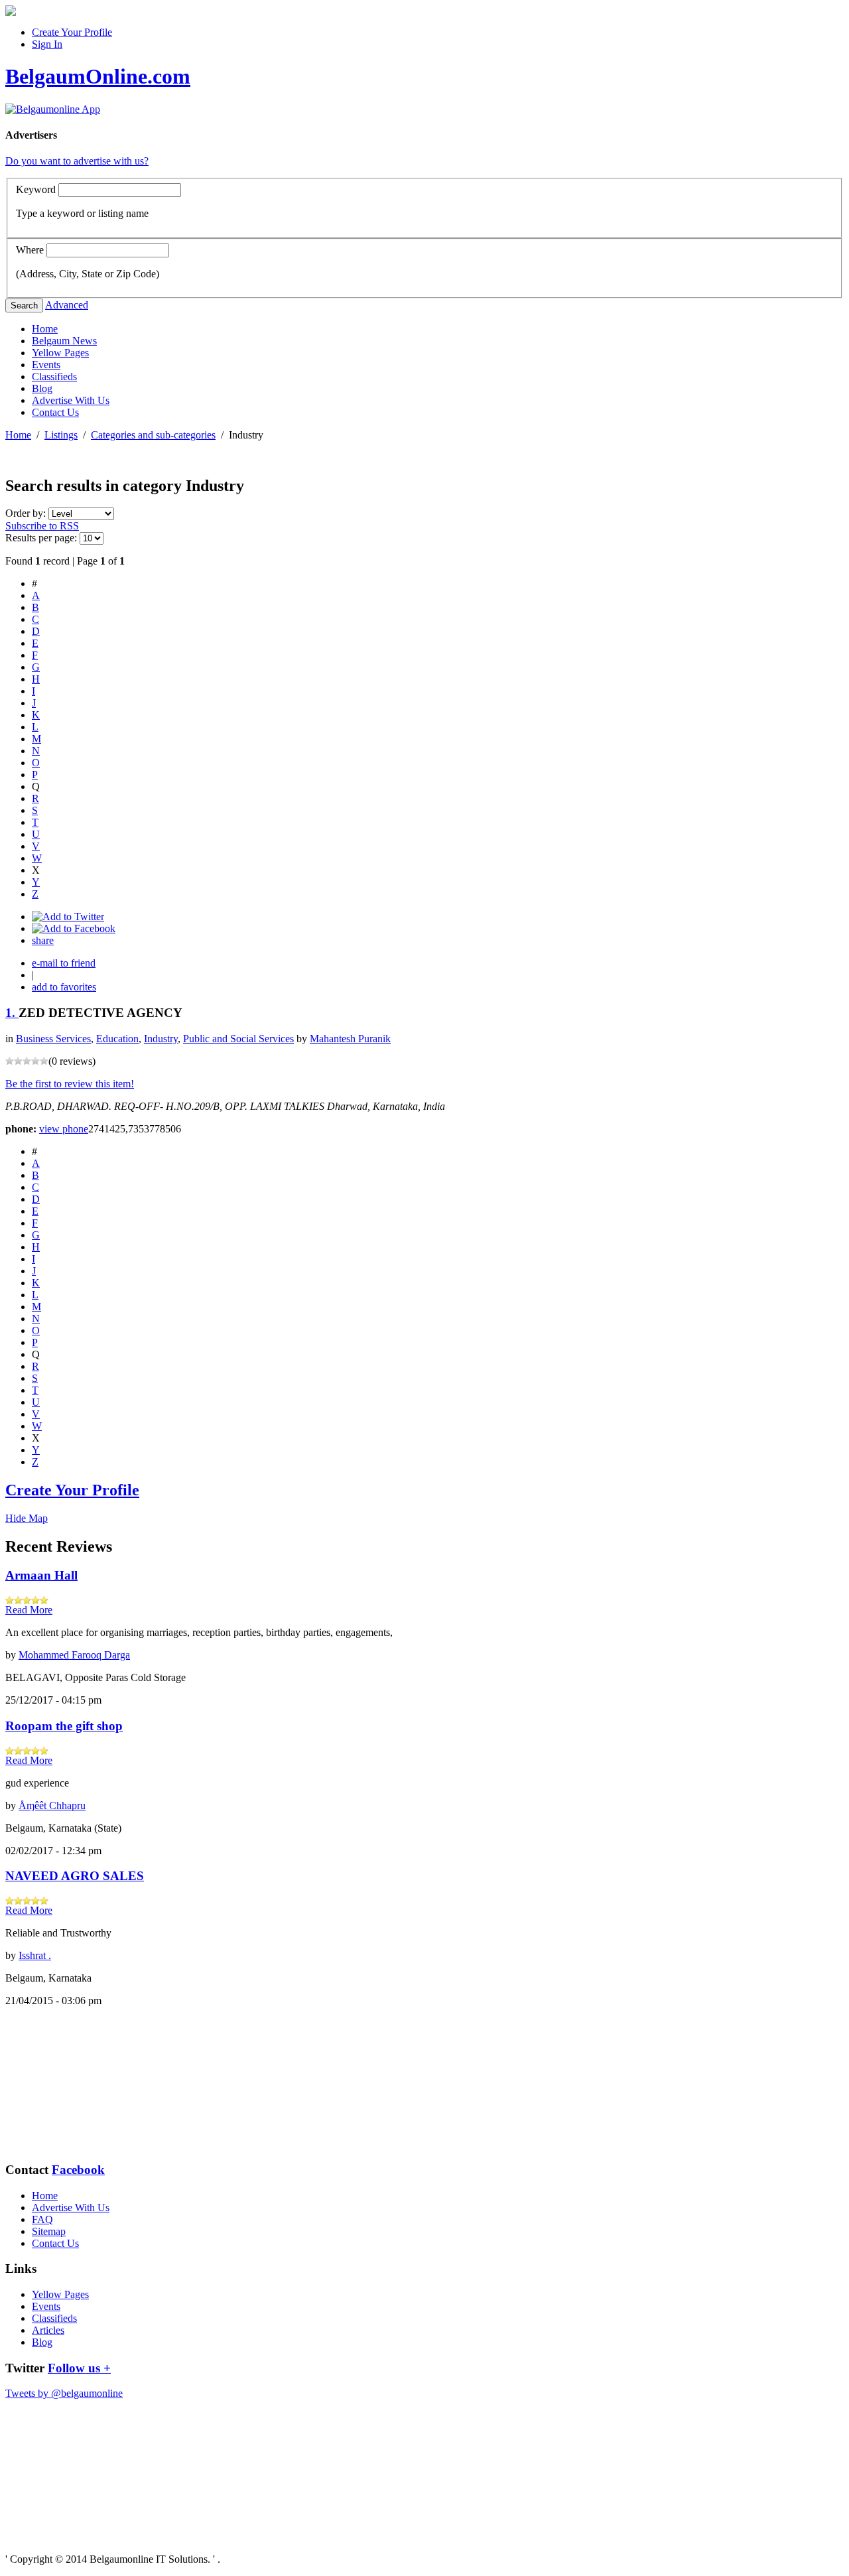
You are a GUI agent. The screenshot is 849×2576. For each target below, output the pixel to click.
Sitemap (49, 2231)
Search (24, 305)
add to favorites (64, 987)
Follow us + (79, 2368)
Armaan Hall (41, 1575)
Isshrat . (35, 1955)
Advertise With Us (71, 400)
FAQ (42, 2219)
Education (117, 1039)
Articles (48, 2330)
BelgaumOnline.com (98, 76)
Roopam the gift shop (64, 1726)
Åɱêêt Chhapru (52, 1805)
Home (45, 329)
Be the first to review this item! (70, 1084)
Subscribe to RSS (42, 526)
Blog (42, 388)
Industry (161, 1039)
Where (30, 250)
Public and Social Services (238, 1039)
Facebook (78, 2170)
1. (12, 1013)
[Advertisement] (72, 2084)
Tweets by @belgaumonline (64, 2393)
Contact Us (55, 412)
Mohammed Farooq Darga (74, 1655)
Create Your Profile (72, 32)
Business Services (53, 1039)
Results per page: (41, 538)
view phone (64, 1129)
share (43, 940)
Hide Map (27, 1518)
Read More (29, 1610)
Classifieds (54, 376)
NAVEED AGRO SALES (75, 1876)
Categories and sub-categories (153, 435)
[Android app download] (11, 12)
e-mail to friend (64, 963)
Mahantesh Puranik (350, 1039)
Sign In (47, 44)
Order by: (27, 513)
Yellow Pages (60, 353)
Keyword (36, 189)
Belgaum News (64, 341)
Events (46, 365)
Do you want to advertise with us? (77, 161)
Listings (61, 435)
